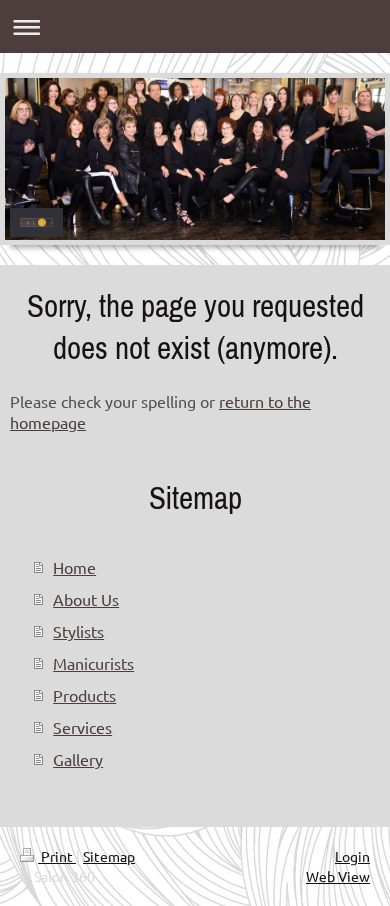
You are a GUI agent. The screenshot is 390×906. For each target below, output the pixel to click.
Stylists (78, 631)
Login (352, 856)
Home (74, 567)
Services (82, 727)
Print (57, 856)
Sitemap (109, 856)
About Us (86, 599)
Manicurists (93, 663)
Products (84, 695)
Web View (338, 876)
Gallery (78, 759)
